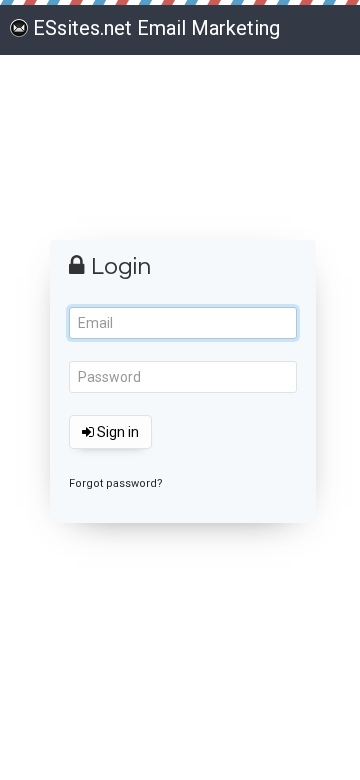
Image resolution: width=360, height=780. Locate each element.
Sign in (116, 432)
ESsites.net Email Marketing (156, 28)
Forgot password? (116, 483)
